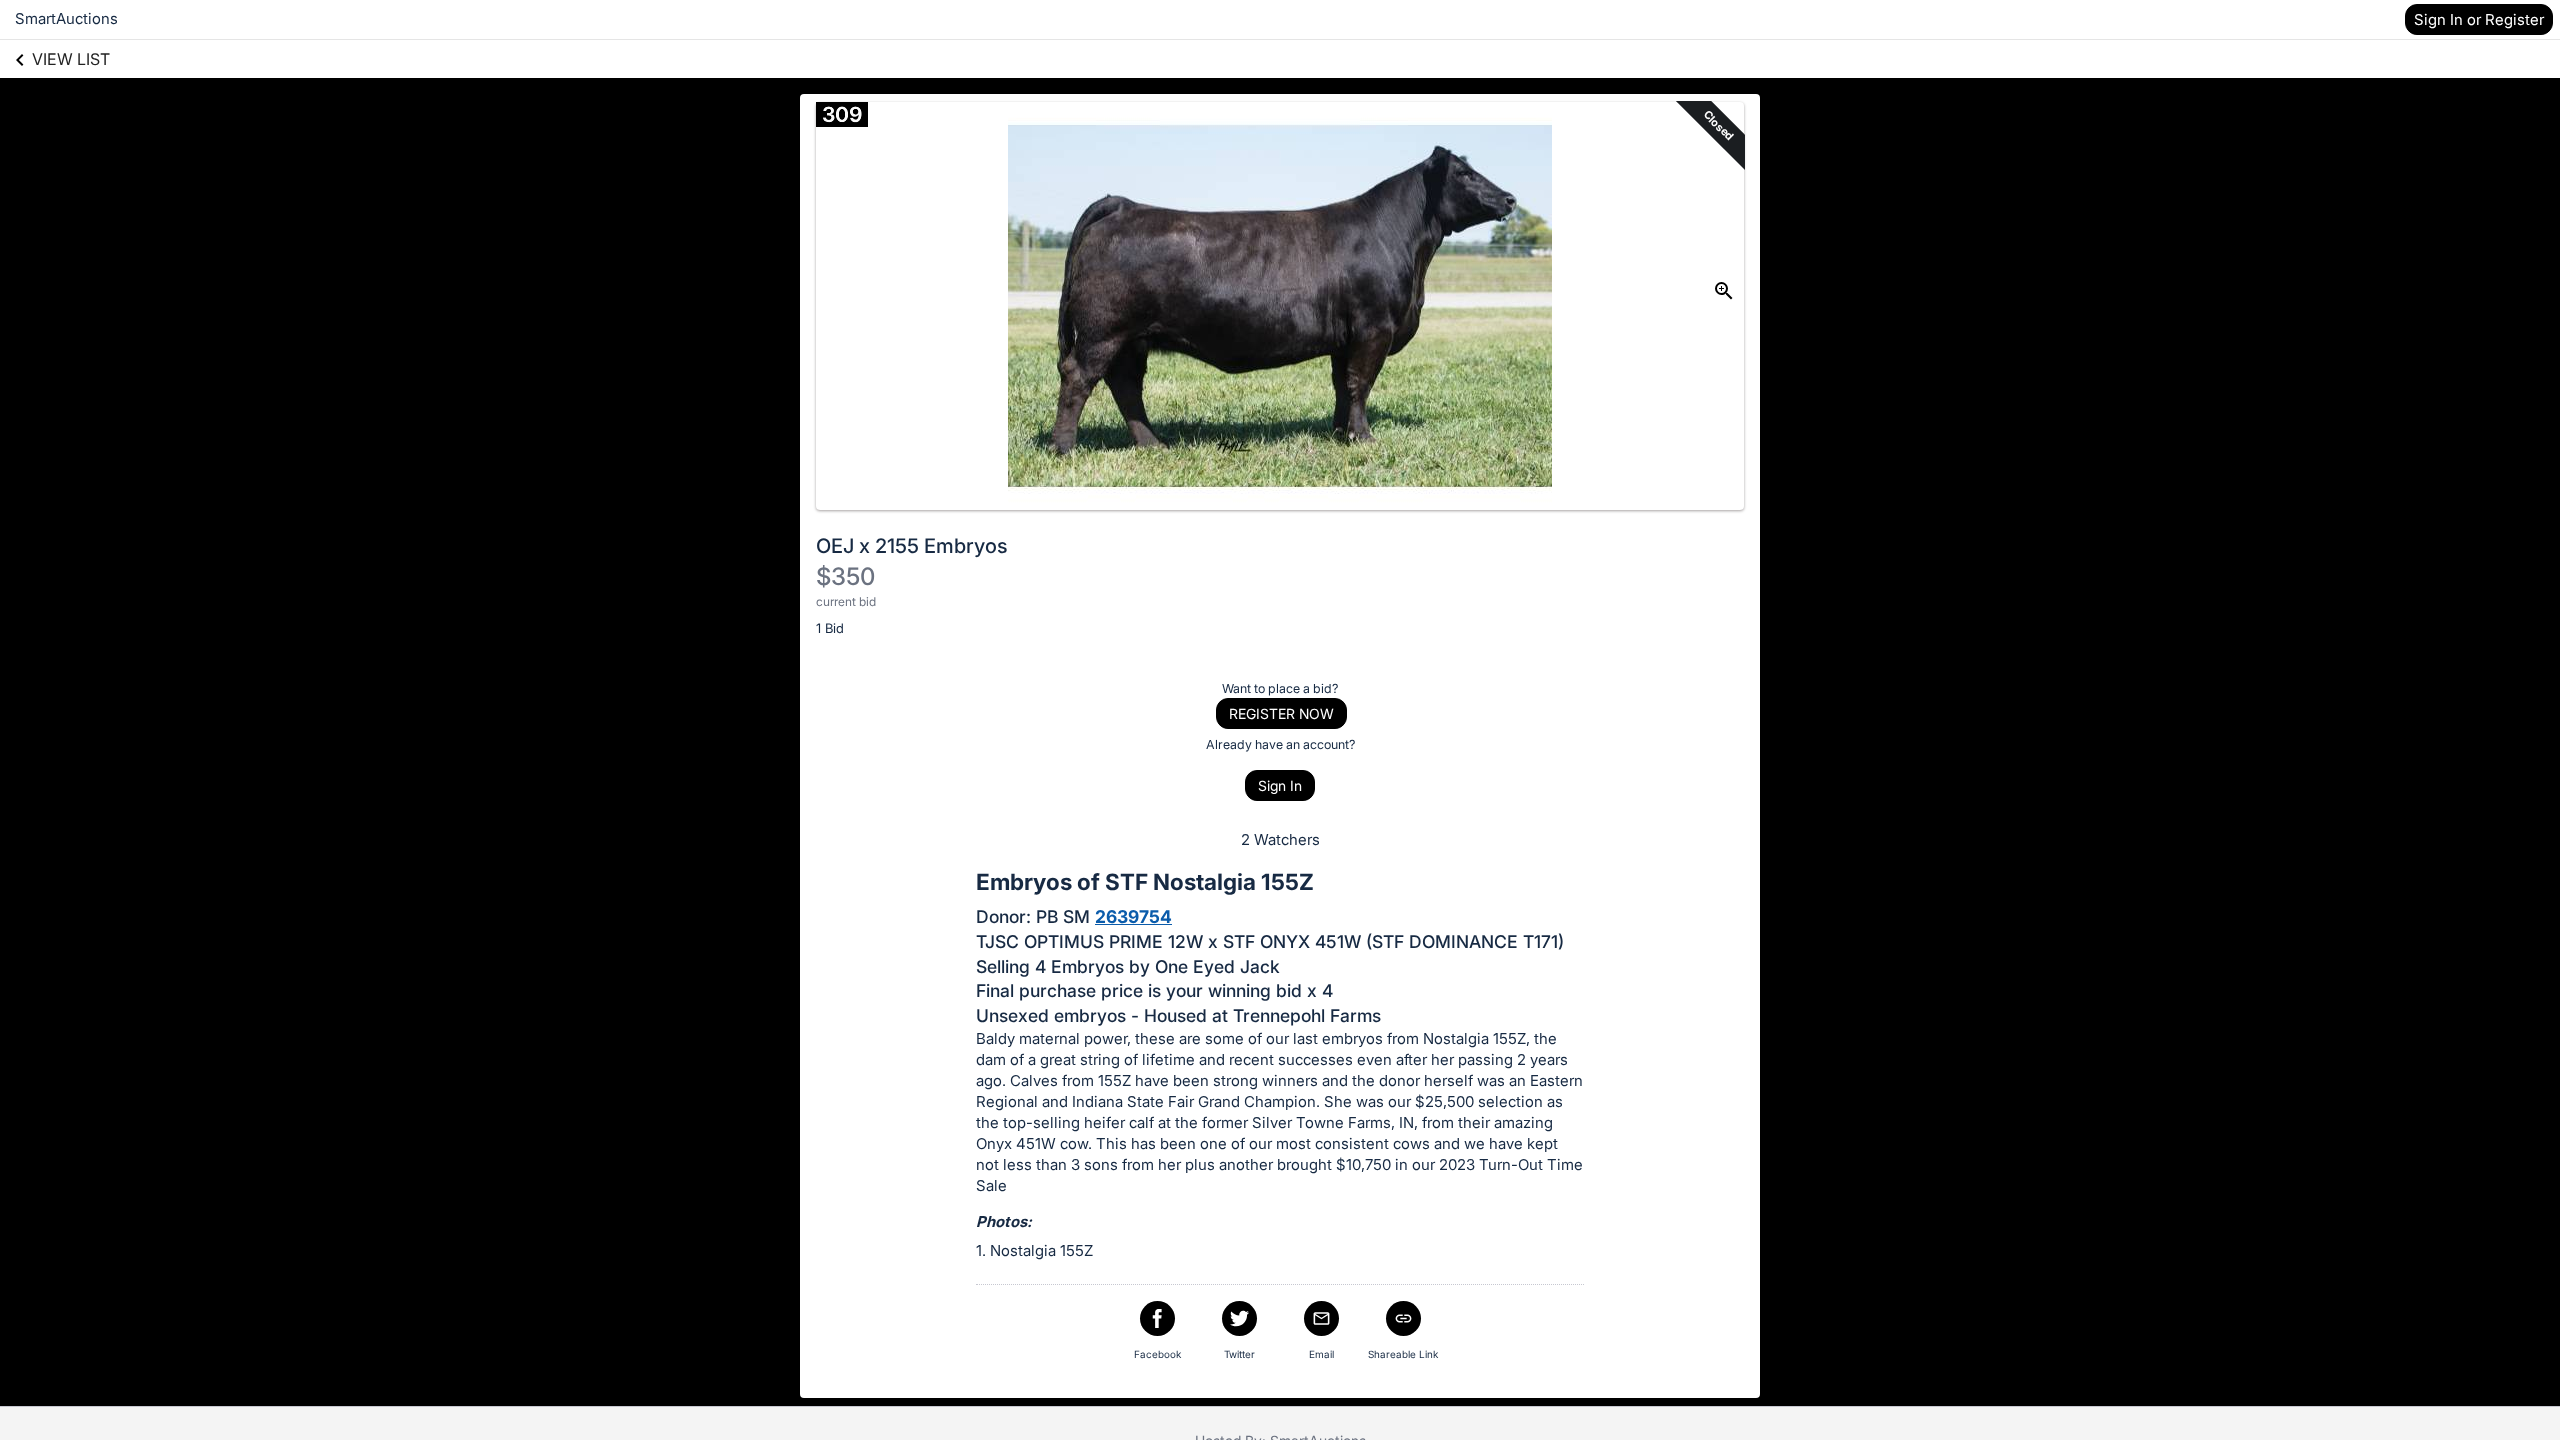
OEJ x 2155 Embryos (912, 546)
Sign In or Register (2479, 19)
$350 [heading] (845, 576)
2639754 (1133, 916)
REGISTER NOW (1281, 713)
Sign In (1280, 785)
